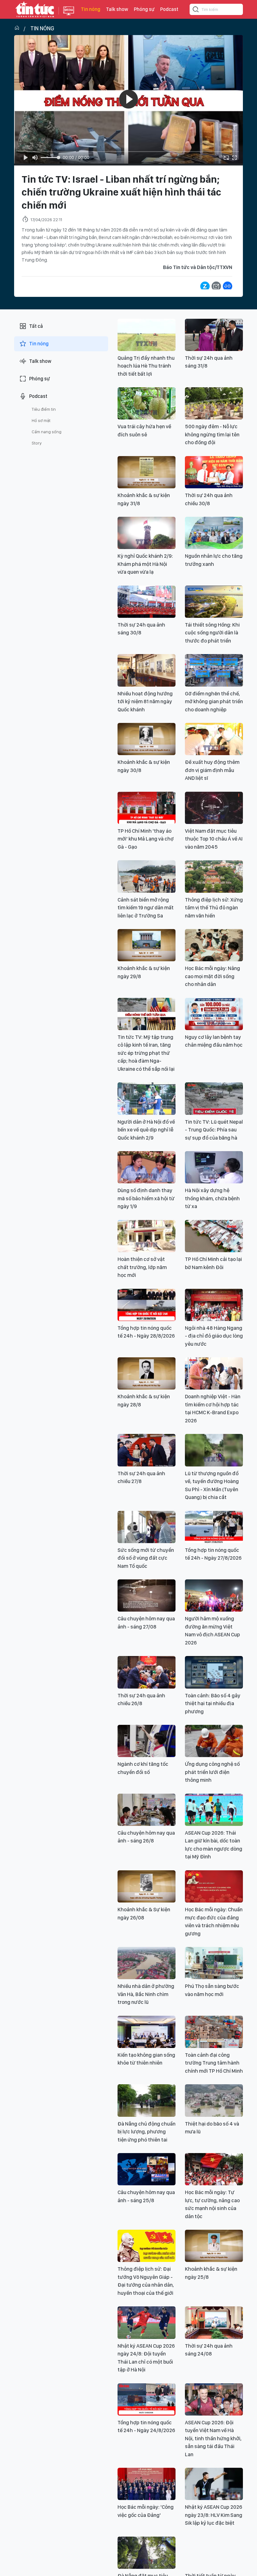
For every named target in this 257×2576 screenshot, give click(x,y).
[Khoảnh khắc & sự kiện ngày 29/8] (147, 945)
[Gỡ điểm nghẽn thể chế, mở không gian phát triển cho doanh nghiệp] (214, 670)
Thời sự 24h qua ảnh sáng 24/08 (209, 2350)
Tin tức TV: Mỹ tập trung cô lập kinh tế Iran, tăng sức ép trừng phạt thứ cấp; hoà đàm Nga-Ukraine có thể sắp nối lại (146, 1053)
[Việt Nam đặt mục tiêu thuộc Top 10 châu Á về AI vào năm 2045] (214, 808)
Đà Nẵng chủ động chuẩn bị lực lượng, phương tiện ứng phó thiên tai (147, 2132)
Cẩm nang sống (47, 432)
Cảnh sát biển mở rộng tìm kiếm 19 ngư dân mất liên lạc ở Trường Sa (146, 908)
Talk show (117, 9)
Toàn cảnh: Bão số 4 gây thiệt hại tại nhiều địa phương (213, 1703)
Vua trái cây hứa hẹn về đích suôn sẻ (144, 430)
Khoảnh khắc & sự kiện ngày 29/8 (144, 972)
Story (37, 443)
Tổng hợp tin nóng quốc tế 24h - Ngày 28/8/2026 (146, 1332)
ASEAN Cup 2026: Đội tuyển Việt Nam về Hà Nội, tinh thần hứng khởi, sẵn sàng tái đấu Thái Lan (213, 2438)
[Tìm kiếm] (196, 10)
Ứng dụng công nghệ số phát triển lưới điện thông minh (212, 1772)
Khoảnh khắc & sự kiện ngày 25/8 (211, 2273)
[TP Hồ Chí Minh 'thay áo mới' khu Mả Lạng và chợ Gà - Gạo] (147, 808)
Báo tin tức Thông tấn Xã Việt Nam (69, 16)
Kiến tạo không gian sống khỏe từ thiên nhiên (146, 2059)
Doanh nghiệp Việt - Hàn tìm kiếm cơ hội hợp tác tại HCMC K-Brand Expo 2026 (213, 1408)
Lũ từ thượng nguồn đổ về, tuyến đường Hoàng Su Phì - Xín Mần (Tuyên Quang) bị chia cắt (212, 1485)
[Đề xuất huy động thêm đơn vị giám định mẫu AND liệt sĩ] (214, 739)
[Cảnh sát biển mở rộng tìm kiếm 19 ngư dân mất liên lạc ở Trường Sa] (147, 876)
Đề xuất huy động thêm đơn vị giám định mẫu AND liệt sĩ (212, 770)
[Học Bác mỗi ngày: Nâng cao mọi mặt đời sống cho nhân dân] (214, 945)
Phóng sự (144, 9)
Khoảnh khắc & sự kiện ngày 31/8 (144, 499)
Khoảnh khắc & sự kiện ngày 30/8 (144, 766)
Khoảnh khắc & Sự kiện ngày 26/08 (144, 1913)
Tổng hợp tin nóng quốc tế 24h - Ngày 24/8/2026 (146, 2426)
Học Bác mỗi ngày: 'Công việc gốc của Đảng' (146, 2511)
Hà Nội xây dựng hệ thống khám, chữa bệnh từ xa (212, 1198)
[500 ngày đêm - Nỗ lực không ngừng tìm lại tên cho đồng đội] (214, 403)
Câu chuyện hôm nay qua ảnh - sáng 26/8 (146, 1837)
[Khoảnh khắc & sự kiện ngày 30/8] (147, 739)
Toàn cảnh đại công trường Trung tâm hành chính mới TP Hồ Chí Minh (214, 2063)
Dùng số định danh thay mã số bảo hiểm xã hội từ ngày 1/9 (146, 1198)
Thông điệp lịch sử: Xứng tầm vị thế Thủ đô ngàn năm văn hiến (214, 908)
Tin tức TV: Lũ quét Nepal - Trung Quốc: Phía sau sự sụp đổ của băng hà (214, 1130)
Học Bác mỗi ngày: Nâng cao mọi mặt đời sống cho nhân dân (212, 976)
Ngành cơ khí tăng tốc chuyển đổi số (143, 1768)
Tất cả (36, 326)
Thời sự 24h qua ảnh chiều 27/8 (141, 1477)
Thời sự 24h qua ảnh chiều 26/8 (141, 1700)
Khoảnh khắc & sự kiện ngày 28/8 (144, 1400)
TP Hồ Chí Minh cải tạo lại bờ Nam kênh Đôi (213, 1263)
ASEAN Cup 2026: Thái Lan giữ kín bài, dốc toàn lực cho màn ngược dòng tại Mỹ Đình (214, 1845)
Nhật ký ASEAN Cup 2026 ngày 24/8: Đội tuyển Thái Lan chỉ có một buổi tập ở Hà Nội (146, 2358)
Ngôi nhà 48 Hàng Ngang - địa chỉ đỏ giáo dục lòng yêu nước (214, 1336)
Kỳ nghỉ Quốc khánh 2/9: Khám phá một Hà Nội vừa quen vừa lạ (145, 564)
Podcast (169, 9)
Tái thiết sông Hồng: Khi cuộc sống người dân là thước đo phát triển (212, 633)
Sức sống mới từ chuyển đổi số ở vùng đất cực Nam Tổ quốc (146, 1558)
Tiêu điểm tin (44, 409)
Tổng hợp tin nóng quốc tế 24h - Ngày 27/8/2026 (213, 1554)
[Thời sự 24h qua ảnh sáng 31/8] (214, 335)
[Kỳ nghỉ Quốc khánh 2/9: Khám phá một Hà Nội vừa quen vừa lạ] (147, 533)
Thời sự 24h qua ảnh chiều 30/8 (209, 499)
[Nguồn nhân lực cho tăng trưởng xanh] (214, 533)
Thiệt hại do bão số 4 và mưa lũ (212, 2128)
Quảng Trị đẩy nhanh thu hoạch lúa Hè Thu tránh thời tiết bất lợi (146, 366)
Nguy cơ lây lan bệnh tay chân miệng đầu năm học (214, 1041)
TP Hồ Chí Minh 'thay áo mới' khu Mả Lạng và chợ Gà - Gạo (146, 839)
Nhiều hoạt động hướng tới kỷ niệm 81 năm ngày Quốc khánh (145, 701)
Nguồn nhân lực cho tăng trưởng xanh (214, 560)
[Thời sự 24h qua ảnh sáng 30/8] (147, 602)
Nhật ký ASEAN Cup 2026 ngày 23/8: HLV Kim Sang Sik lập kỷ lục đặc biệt (214, 2515)
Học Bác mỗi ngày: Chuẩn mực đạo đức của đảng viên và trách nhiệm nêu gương (214, 1921)
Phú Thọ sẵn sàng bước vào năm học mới (212, 1990)
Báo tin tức (35, 9)
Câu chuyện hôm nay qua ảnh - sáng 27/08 (146, 1623)
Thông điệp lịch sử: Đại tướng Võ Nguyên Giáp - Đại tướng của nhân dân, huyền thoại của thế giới (146, 2281)
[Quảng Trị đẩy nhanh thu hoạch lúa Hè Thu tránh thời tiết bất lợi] (147, 335)
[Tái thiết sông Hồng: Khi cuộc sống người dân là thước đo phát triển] (214, 602)
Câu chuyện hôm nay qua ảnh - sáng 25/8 (146, 2196)
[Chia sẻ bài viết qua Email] (216, 286)
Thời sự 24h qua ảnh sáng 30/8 (141, 629)
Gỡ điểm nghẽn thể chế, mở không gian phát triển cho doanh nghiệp (214, 701)
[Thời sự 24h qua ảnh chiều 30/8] (214, 472)
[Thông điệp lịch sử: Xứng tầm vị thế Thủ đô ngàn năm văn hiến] (214, 876)
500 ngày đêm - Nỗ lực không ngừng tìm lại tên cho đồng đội (212, 434)
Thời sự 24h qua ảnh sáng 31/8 (209, 362)
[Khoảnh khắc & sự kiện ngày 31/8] (147, 472)
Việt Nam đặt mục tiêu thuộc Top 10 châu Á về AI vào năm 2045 (214, 839)
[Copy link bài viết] (228, 286)
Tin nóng (91, 9)
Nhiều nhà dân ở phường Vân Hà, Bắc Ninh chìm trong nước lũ (146, 1994)
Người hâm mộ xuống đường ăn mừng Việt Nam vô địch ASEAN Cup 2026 (212, 1631)
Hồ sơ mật (41, 420)
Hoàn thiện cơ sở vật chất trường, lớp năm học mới (142, 1267)
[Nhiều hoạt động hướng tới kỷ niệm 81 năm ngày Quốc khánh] (147, 670)
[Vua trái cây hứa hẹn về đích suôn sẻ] (147, 403)
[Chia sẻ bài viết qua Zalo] (205, 286)
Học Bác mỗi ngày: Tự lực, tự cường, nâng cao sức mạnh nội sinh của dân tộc (212, 2204)
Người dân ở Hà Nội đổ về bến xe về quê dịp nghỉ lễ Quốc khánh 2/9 (146, 1130)
